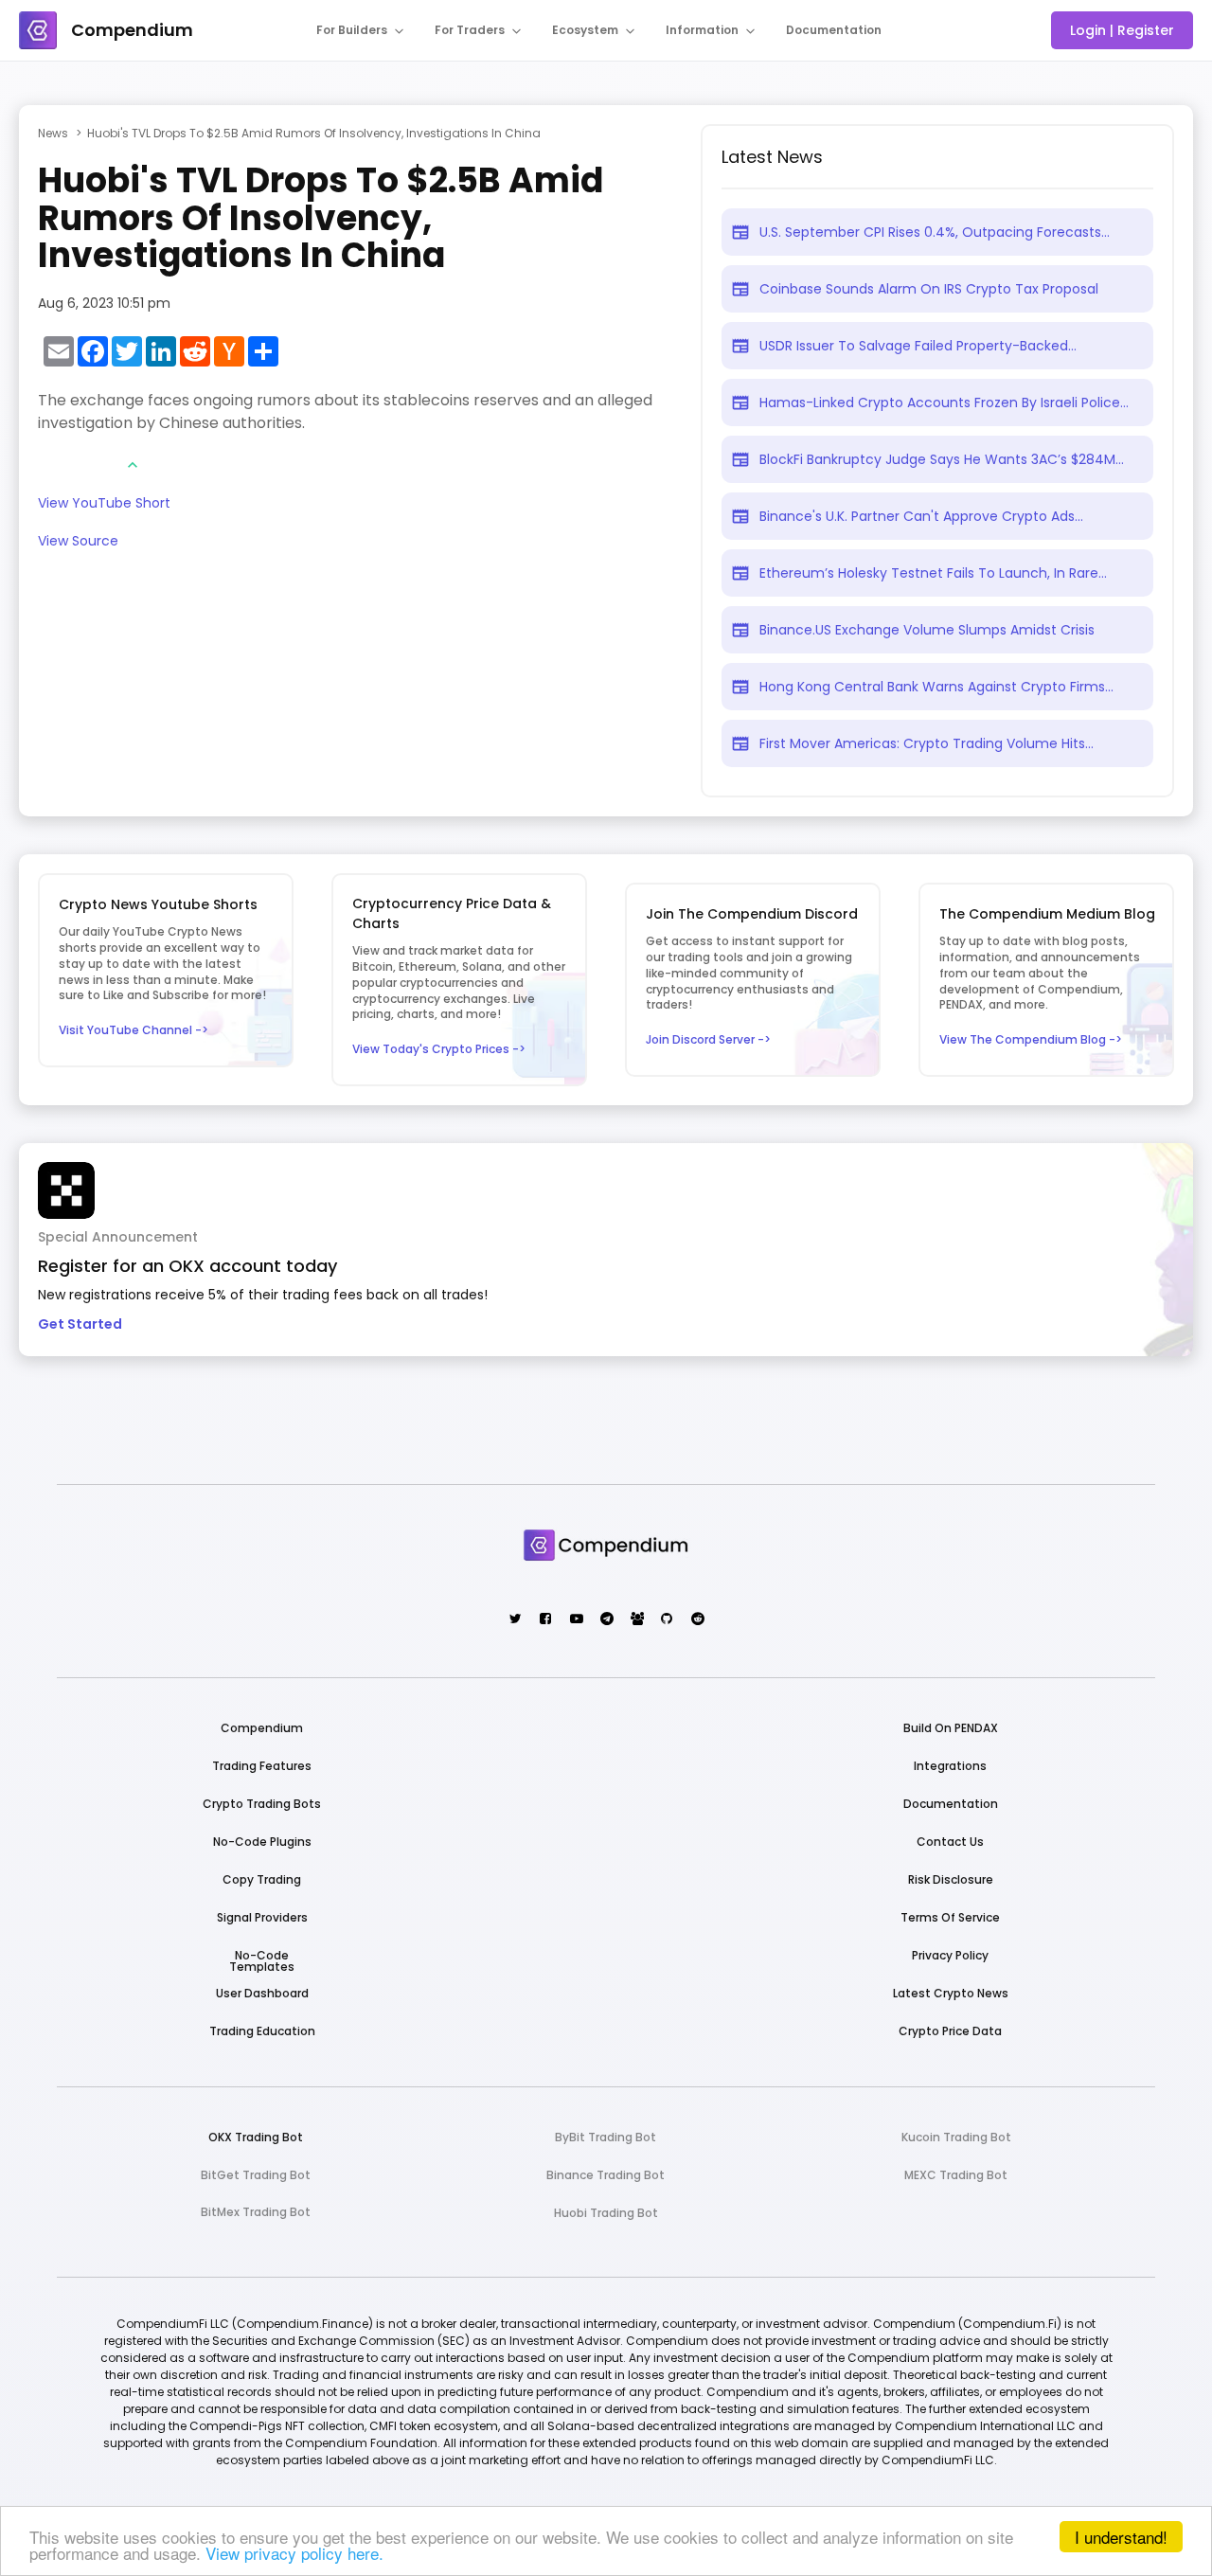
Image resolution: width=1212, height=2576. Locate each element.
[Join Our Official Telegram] (606, 1620)
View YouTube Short (104, 504)
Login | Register (1122, 30)
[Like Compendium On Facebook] (545, 1620)
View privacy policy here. (294, 2553)
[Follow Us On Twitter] (515, 1620)
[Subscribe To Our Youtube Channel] (575, 1620)
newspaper (740, 232)
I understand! (1121, 2537)
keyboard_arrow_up (133, 465)
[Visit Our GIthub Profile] (666, 1620)
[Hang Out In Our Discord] (636, 1620)
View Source (78, 542)
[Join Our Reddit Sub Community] (696, 1620)
